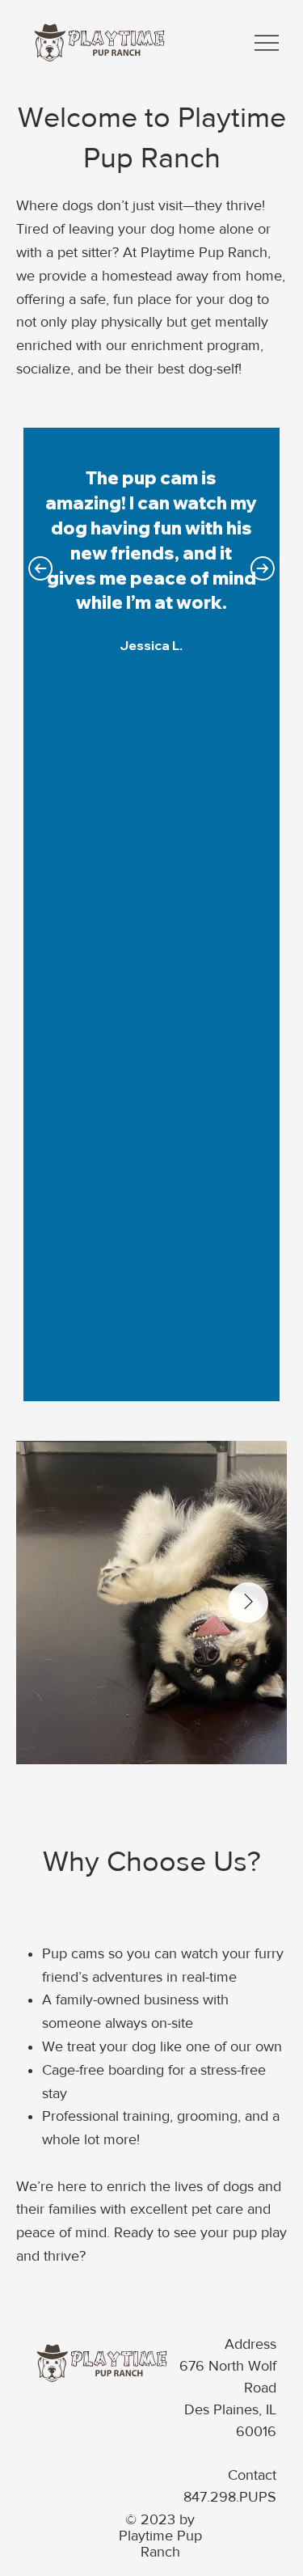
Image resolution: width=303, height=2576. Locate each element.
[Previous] (40, 568)
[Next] (263, 568)
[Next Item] (248, 1603)
